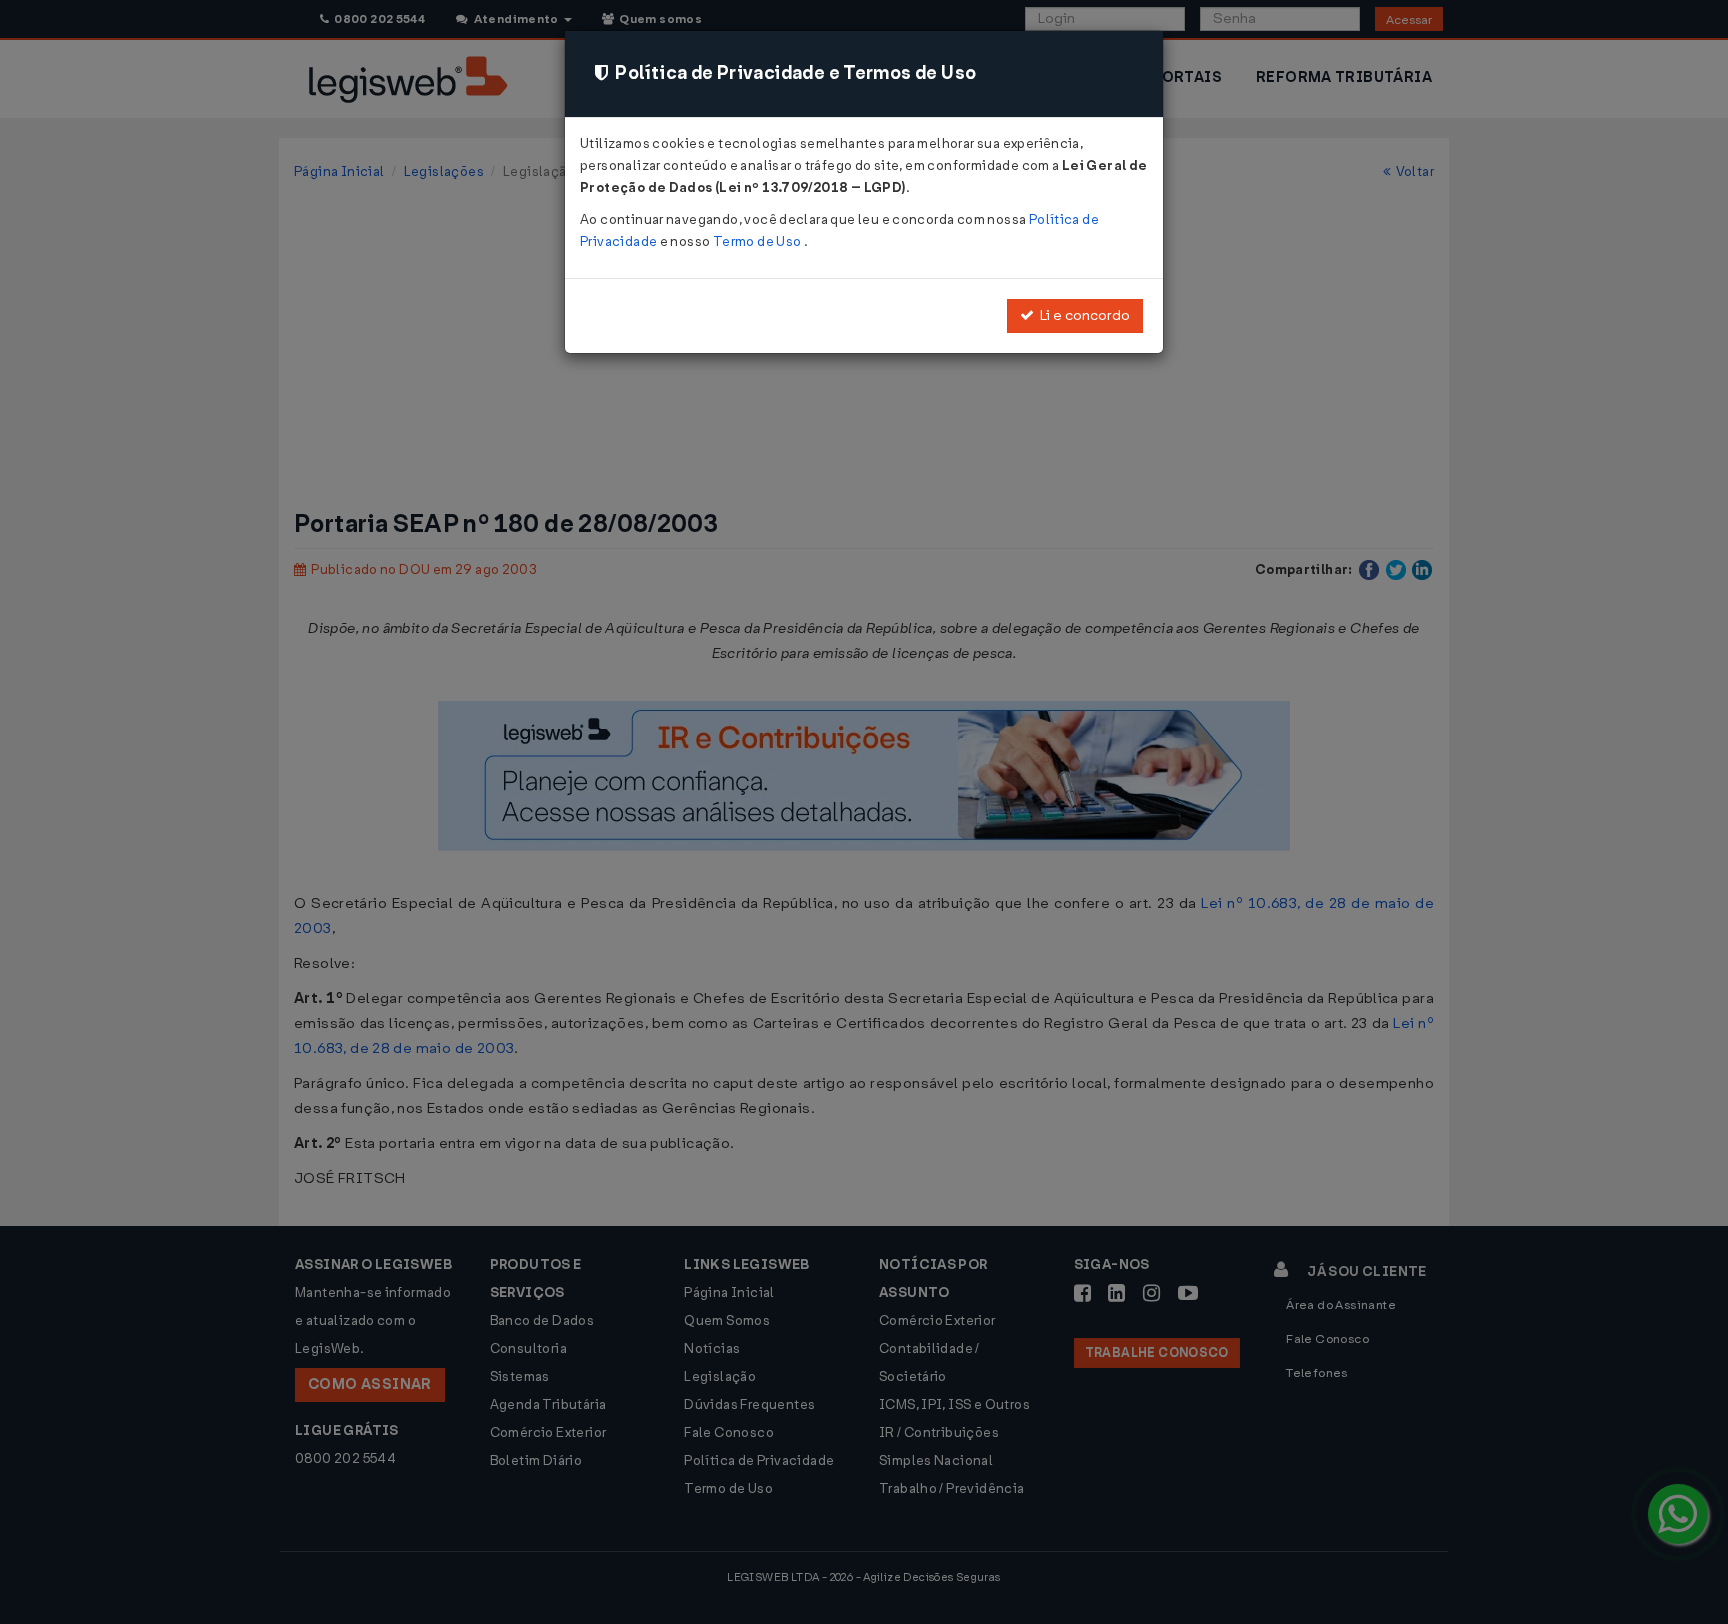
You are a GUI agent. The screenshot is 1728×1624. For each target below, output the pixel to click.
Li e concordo (1082, 315)
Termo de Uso (758, 241)
